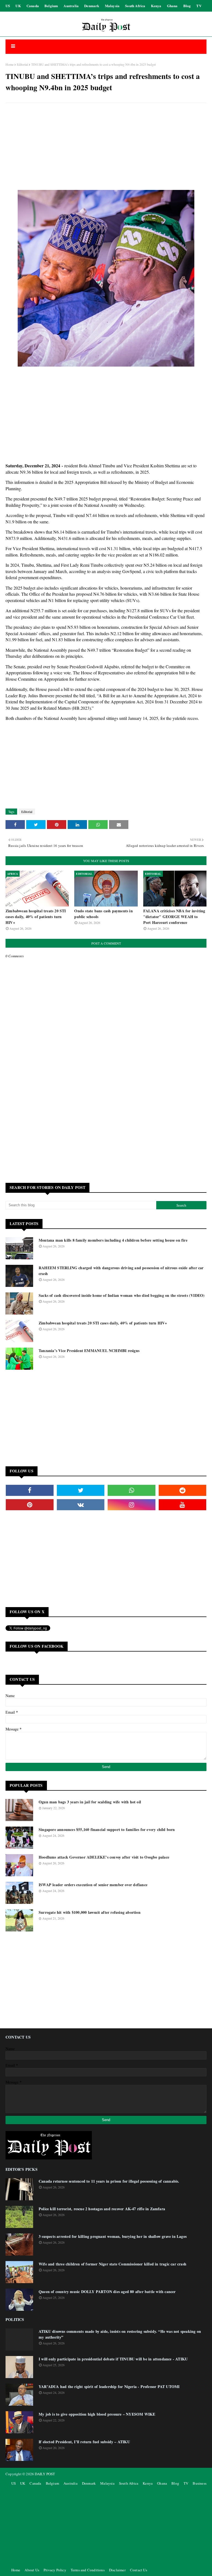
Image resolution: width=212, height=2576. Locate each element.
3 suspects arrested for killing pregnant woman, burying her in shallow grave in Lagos (113, 2236)
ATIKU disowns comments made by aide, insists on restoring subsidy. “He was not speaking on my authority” (120, 2334)
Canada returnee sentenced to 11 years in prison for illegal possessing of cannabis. (109, 2181)
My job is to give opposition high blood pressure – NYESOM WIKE (97, 2414)
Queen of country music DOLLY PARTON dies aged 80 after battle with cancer (107, 2292)
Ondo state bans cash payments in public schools (103, 914)
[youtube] (183, 1505)
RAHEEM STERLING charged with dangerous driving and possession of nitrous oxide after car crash (121, 1271)
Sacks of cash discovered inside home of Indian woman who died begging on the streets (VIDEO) (122, 1295)
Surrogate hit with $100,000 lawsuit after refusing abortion (90, 1912)
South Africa (135, 6)
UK (18, 6)
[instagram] (132, 1505)
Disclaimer (117, 2570)
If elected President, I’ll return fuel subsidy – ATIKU (84, 2442)
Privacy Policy (55, 2570)
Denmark (92, 6)
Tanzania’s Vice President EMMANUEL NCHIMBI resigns (89, 1351)
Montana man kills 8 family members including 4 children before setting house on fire (113, 1240)
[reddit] (183, 1490)
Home (10, 64)
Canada (33, 6)
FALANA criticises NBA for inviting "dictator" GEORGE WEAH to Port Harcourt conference (174, 917)
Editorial (22, 64)
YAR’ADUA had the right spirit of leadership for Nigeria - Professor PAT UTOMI (109, 2386)
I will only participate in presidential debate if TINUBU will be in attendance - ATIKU (113, 2359)
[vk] (81, 1505)
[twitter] (81, 1490)
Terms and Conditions (88, 2570)
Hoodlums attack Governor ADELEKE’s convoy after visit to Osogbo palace (104, 1857)
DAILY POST (45, 2474)
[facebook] (30, 1490)
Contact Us (139, 2570)
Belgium (51, 6)
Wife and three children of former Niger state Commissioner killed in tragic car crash (112, 2264)
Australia (71, 6)
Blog (187, 6)
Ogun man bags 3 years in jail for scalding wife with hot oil (90, 1802)
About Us (32, 2570)
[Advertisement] (106, 147)
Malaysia (112, 6)
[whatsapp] (132, 1490)
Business (200, 2483)
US (8, 6)
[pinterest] (30, 1505)
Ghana (172, 6)
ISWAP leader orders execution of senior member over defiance (93, 1885)
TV (199, 6)
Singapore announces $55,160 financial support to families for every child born (107, 1829)
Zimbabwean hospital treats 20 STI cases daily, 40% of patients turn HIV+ (36, 917)
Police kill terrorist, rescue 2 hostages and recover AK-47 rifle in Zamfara (102, 2209)
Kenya (156, 6)
